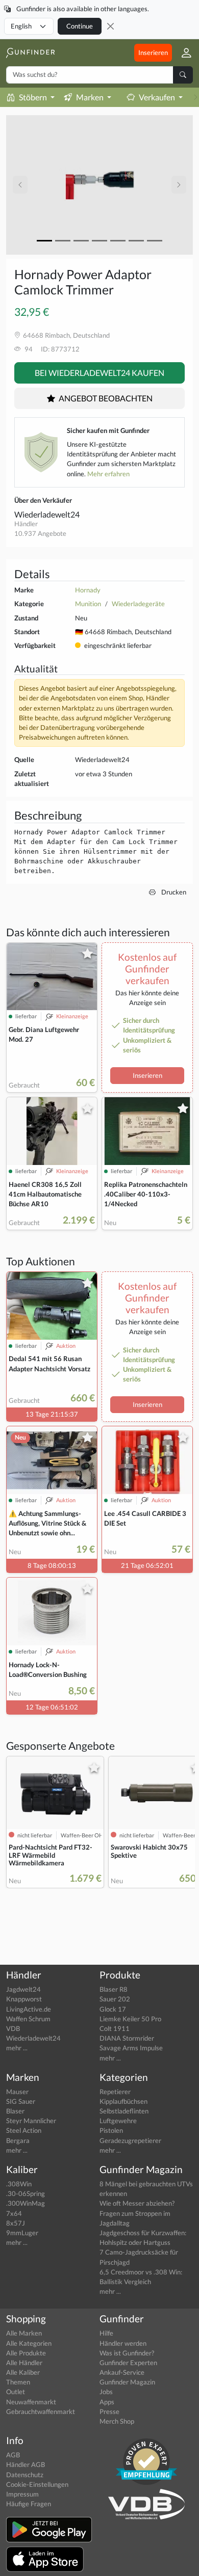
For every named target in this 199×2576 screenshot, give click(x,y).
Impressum (22, 2494)
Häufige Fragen (29, 2504)
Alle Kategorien (29, 2343)
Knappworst (24, 1999)
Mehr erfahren (108, 474)
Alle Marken (24, 2333)
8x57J (16, 2223)
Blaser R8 (114, 1989)
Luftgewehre (118, 2121)
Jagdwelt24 (23, 1989)
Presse (109, 2411)
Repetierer (115, 2092)
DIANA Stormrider (127, 2038)
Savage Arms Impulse (131, 2048)
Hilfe (106, 2333)
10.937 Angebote (40, 533)
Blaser (15, 2111)
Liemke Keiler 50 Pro (130, 2019)
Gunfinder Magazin (127, 2382)
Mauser (17, 2092)
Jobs (106, 2392)
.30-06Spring (26, 2193)
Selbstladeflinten (124, 2111)
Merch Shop (117, 2421)
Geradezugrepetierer (130, 2140)
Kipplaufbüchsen (123, 2101)
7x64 (14, 2213)
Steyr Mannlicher (31, 2121)
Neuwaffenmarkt (31, 2402)
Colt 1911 (115, 2028)
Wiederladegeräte (138, 604)
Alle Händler (24, 2363)
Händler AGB (26, 2464)
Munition (88, 604)
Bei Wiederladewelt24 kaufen (99, 373)
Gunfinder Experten (128, 2363)
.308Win (19, 2184)
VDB (13, 2028)
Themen (18, 2382)
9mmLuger (22, 2233)
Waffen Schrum (28, 2019)
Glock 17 (113, 2009)
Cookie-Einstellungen (37, 2484)
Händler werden (123, 2343)
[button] (182, 53)
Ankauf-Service (122, 2372)
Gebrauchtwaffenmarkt (41, 2411)
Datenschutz (25, 2475)
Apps (107, 2402)
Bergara (18, 2140)
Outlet (16, 2392)
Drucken (173, 892)
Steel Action (24, 2130)
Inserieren (153, 52)
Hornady (88, 590)
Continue (80, 26)
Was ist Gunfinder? (127, 2353)
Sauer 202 (115, 1999)
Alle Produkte (26, 2353)
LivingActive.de (29, 2009)
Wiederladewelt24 (47, 514)
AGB (13, 2455)
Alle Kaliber (23, 2372)
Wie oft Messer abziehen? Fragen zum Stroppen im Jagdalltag (137, 2213)
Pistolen (111, 2130)
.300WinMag (26, 2203)
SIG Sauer (21, 2101)
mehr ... (17, 2048)
